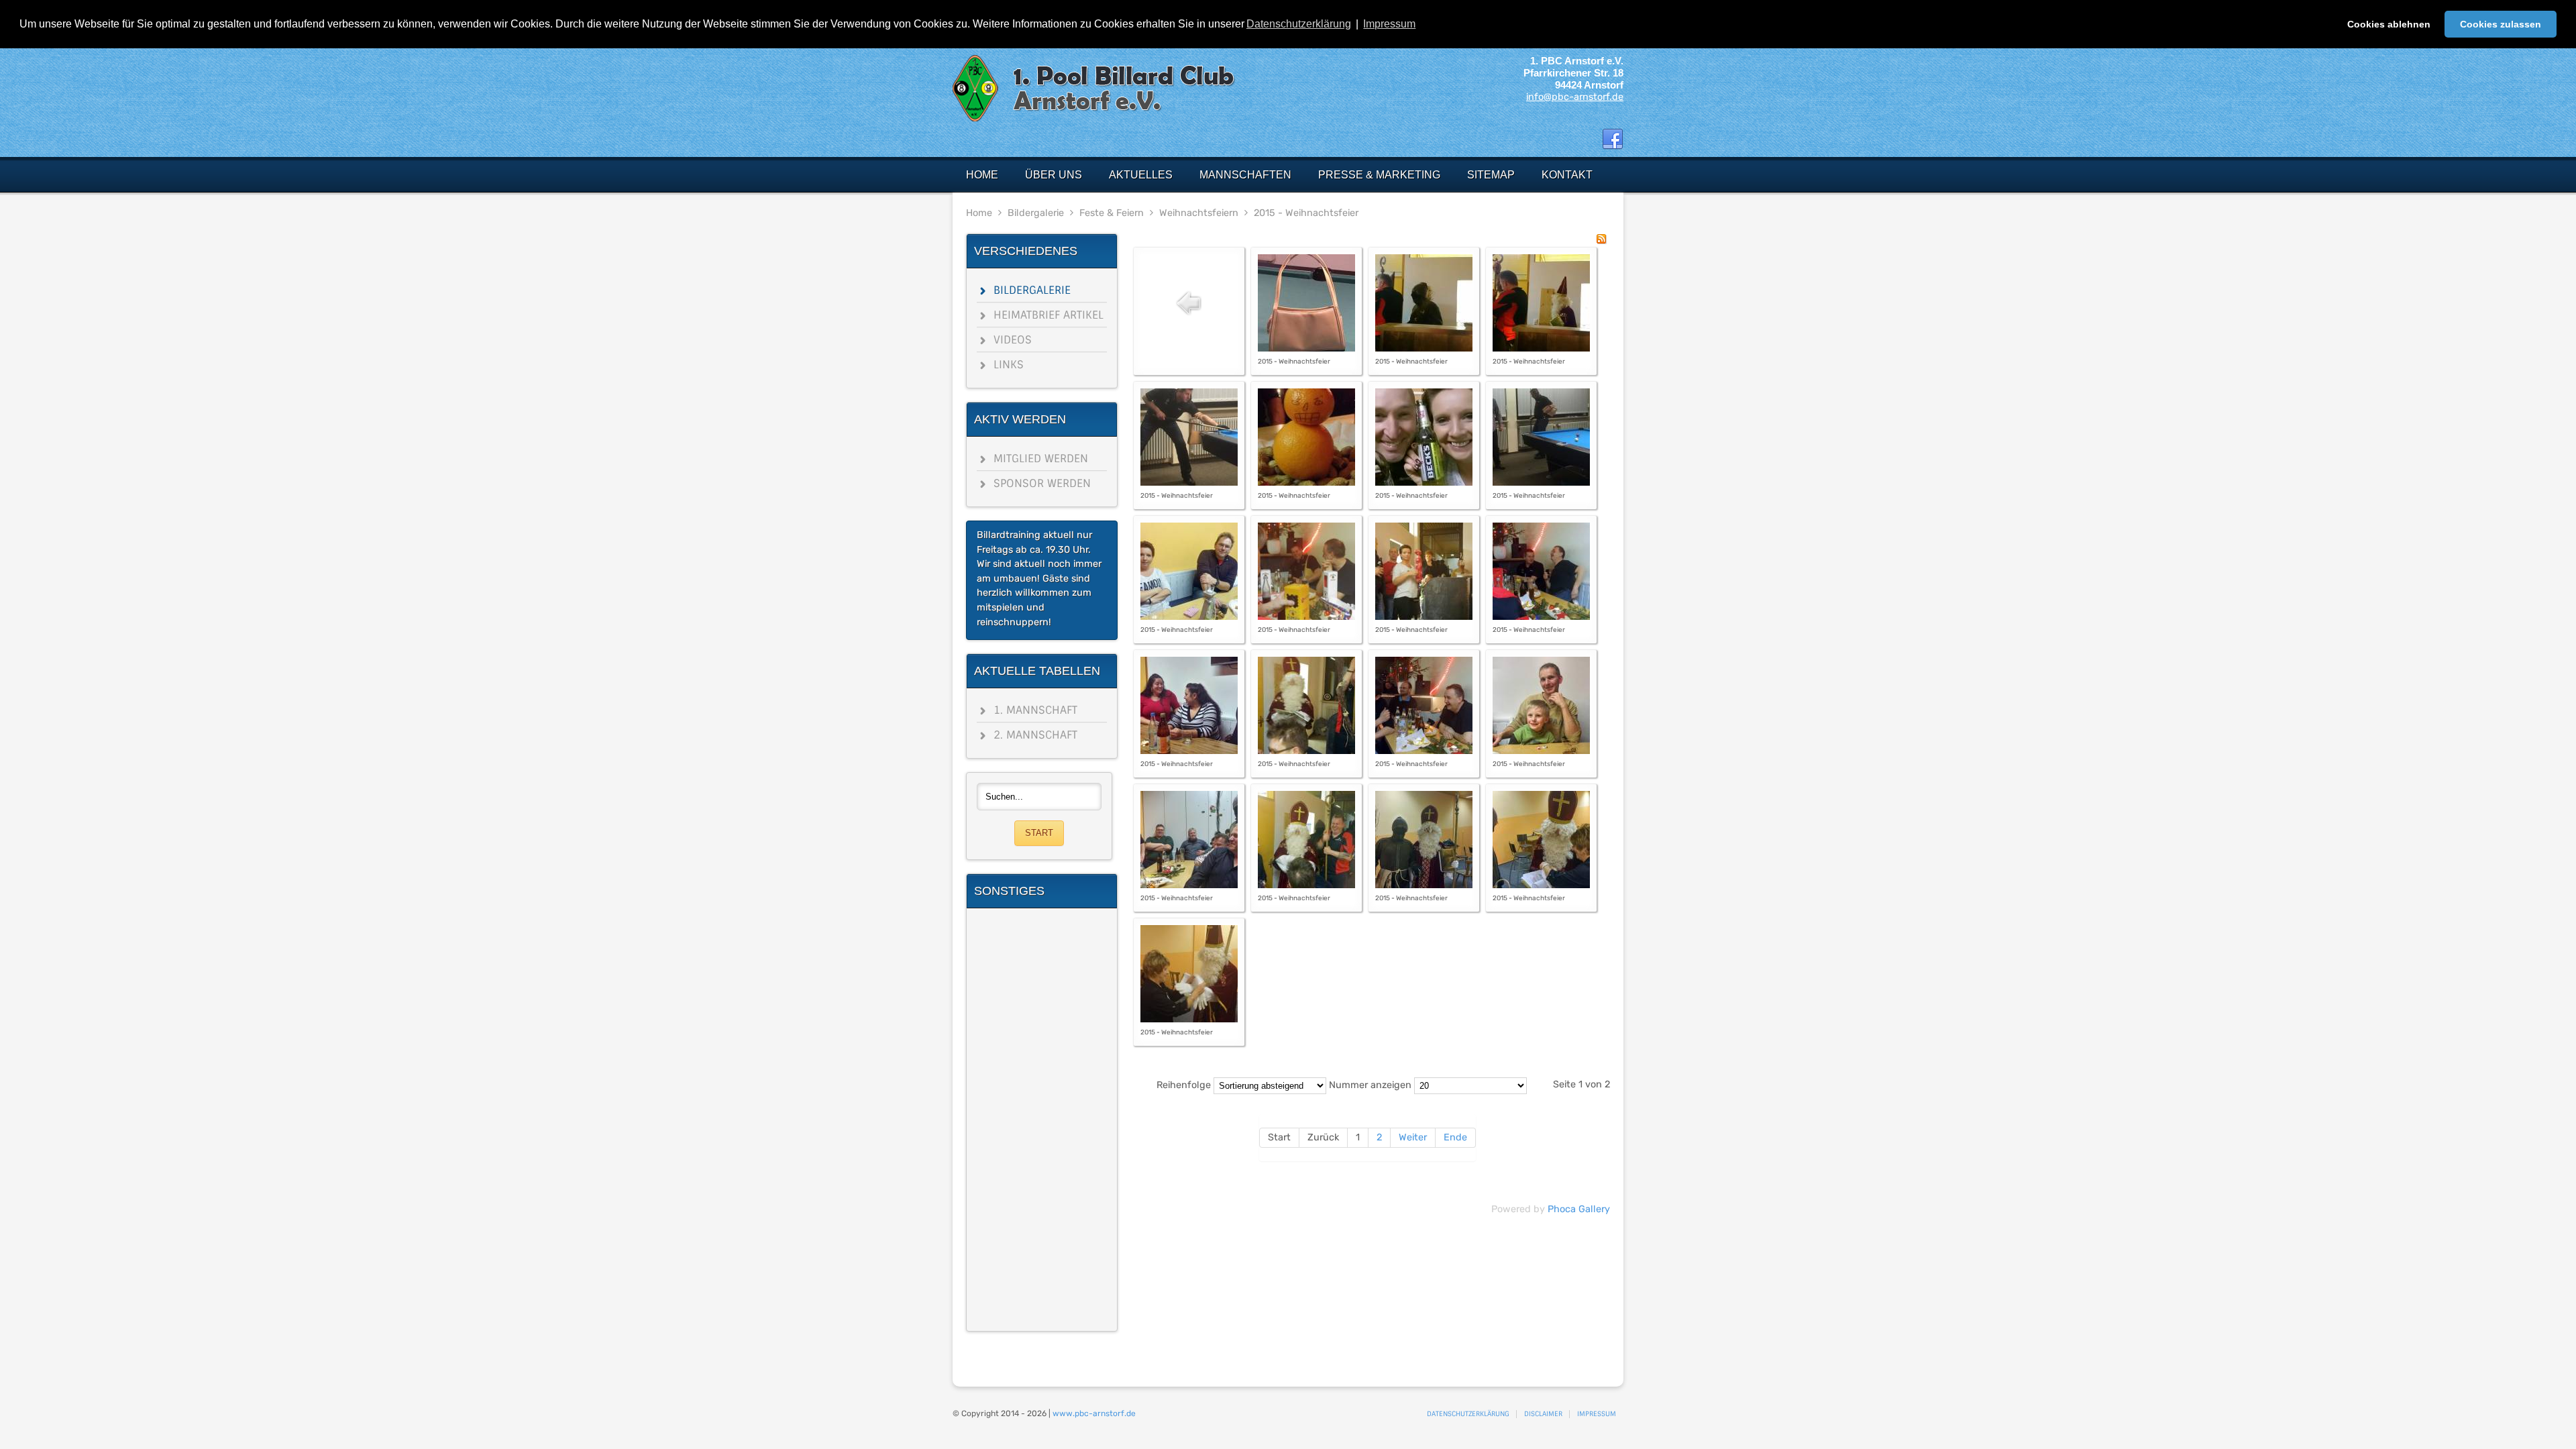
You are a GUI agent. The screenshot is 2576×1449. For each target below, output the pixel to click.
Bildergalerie (1036, 213)
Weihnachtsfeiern (1199, 213)
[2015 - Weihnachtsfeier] (1306, 348)
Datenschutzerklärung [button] (1299, 24)
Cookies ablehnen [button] (2389, 24)
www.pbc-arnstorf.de (1094, 1413)
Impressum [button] (1389, 24)
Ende (1455, 1137)
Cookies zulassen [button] (2501, 24)
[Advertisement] (1042, 1120)
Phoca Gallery (1579, 1209)
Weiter (1413, 1137)
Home (979, 213)
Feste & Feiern (1112, 213)
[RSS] (1601, 241)
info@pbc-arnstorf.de (1575, 97)
